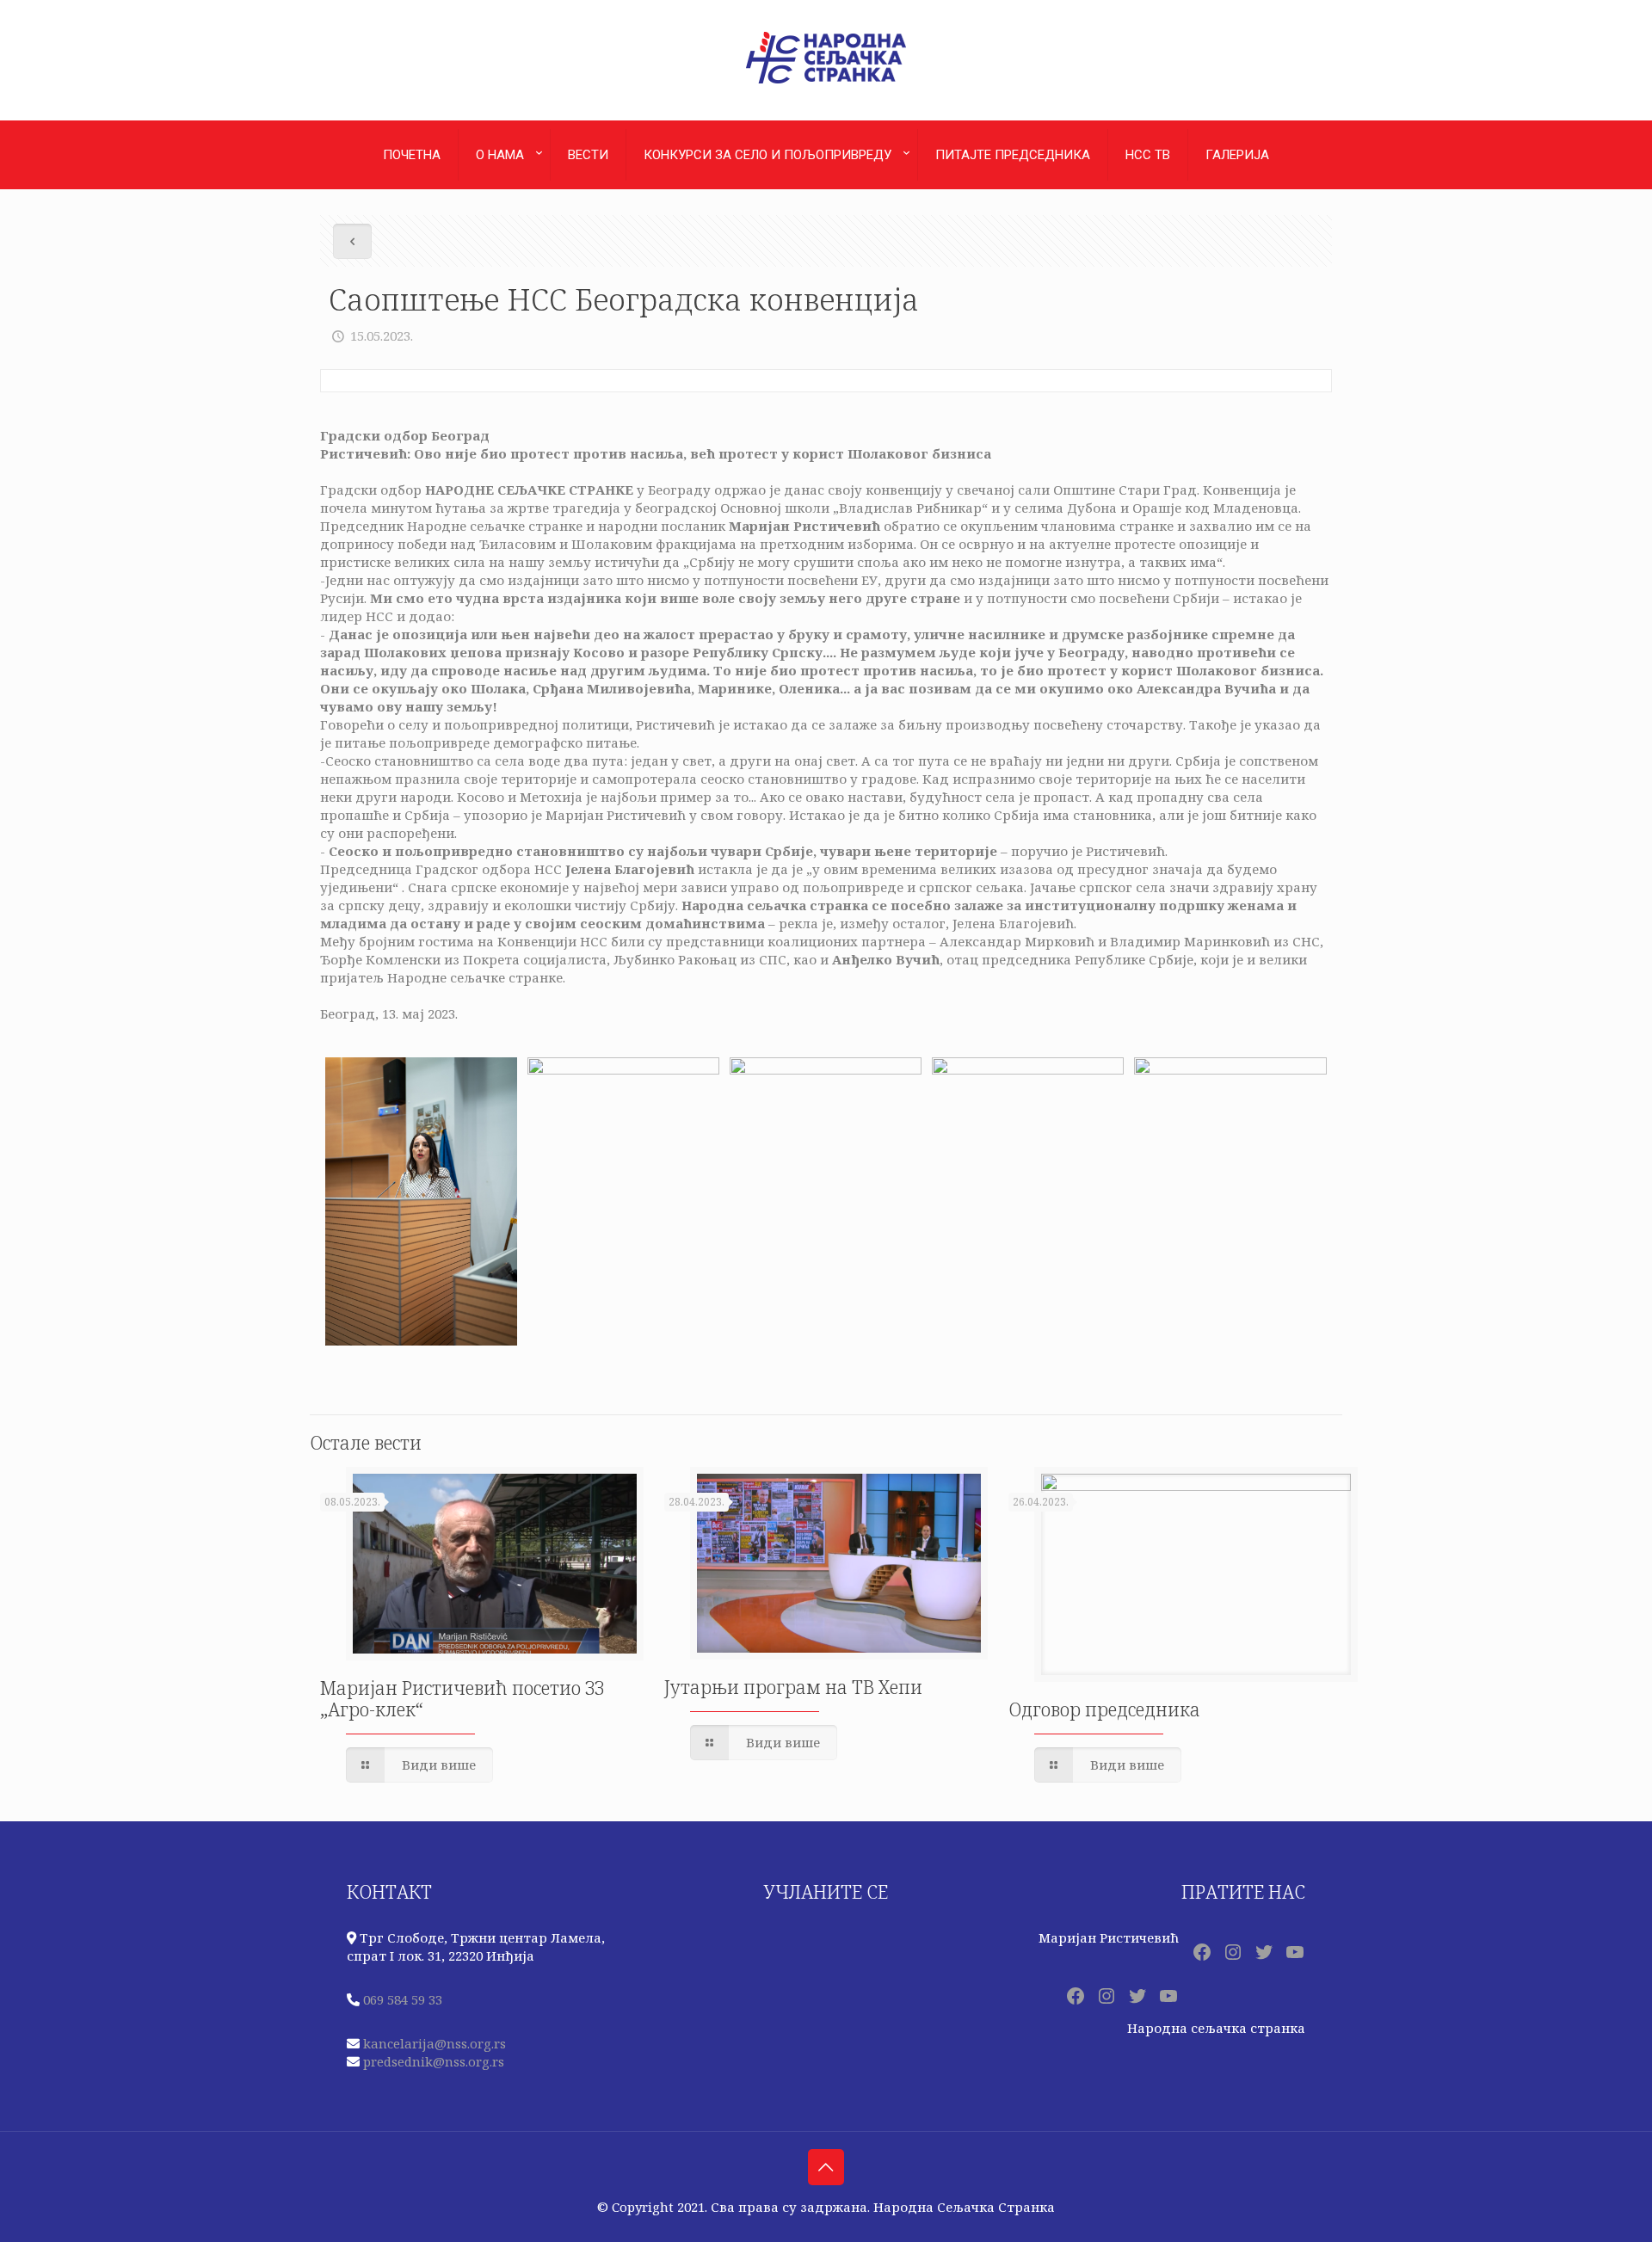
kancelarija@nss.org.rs (435, 2043)
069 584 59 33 (403, 1999)
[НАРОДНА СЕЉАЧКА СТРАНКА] (826, 83)
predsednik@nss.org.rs (434, 2061)
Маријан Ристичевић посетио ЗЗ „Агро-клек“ (462, 1699)
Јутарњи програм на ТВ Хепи (793, 1687)
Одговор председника (1104, 1709)
